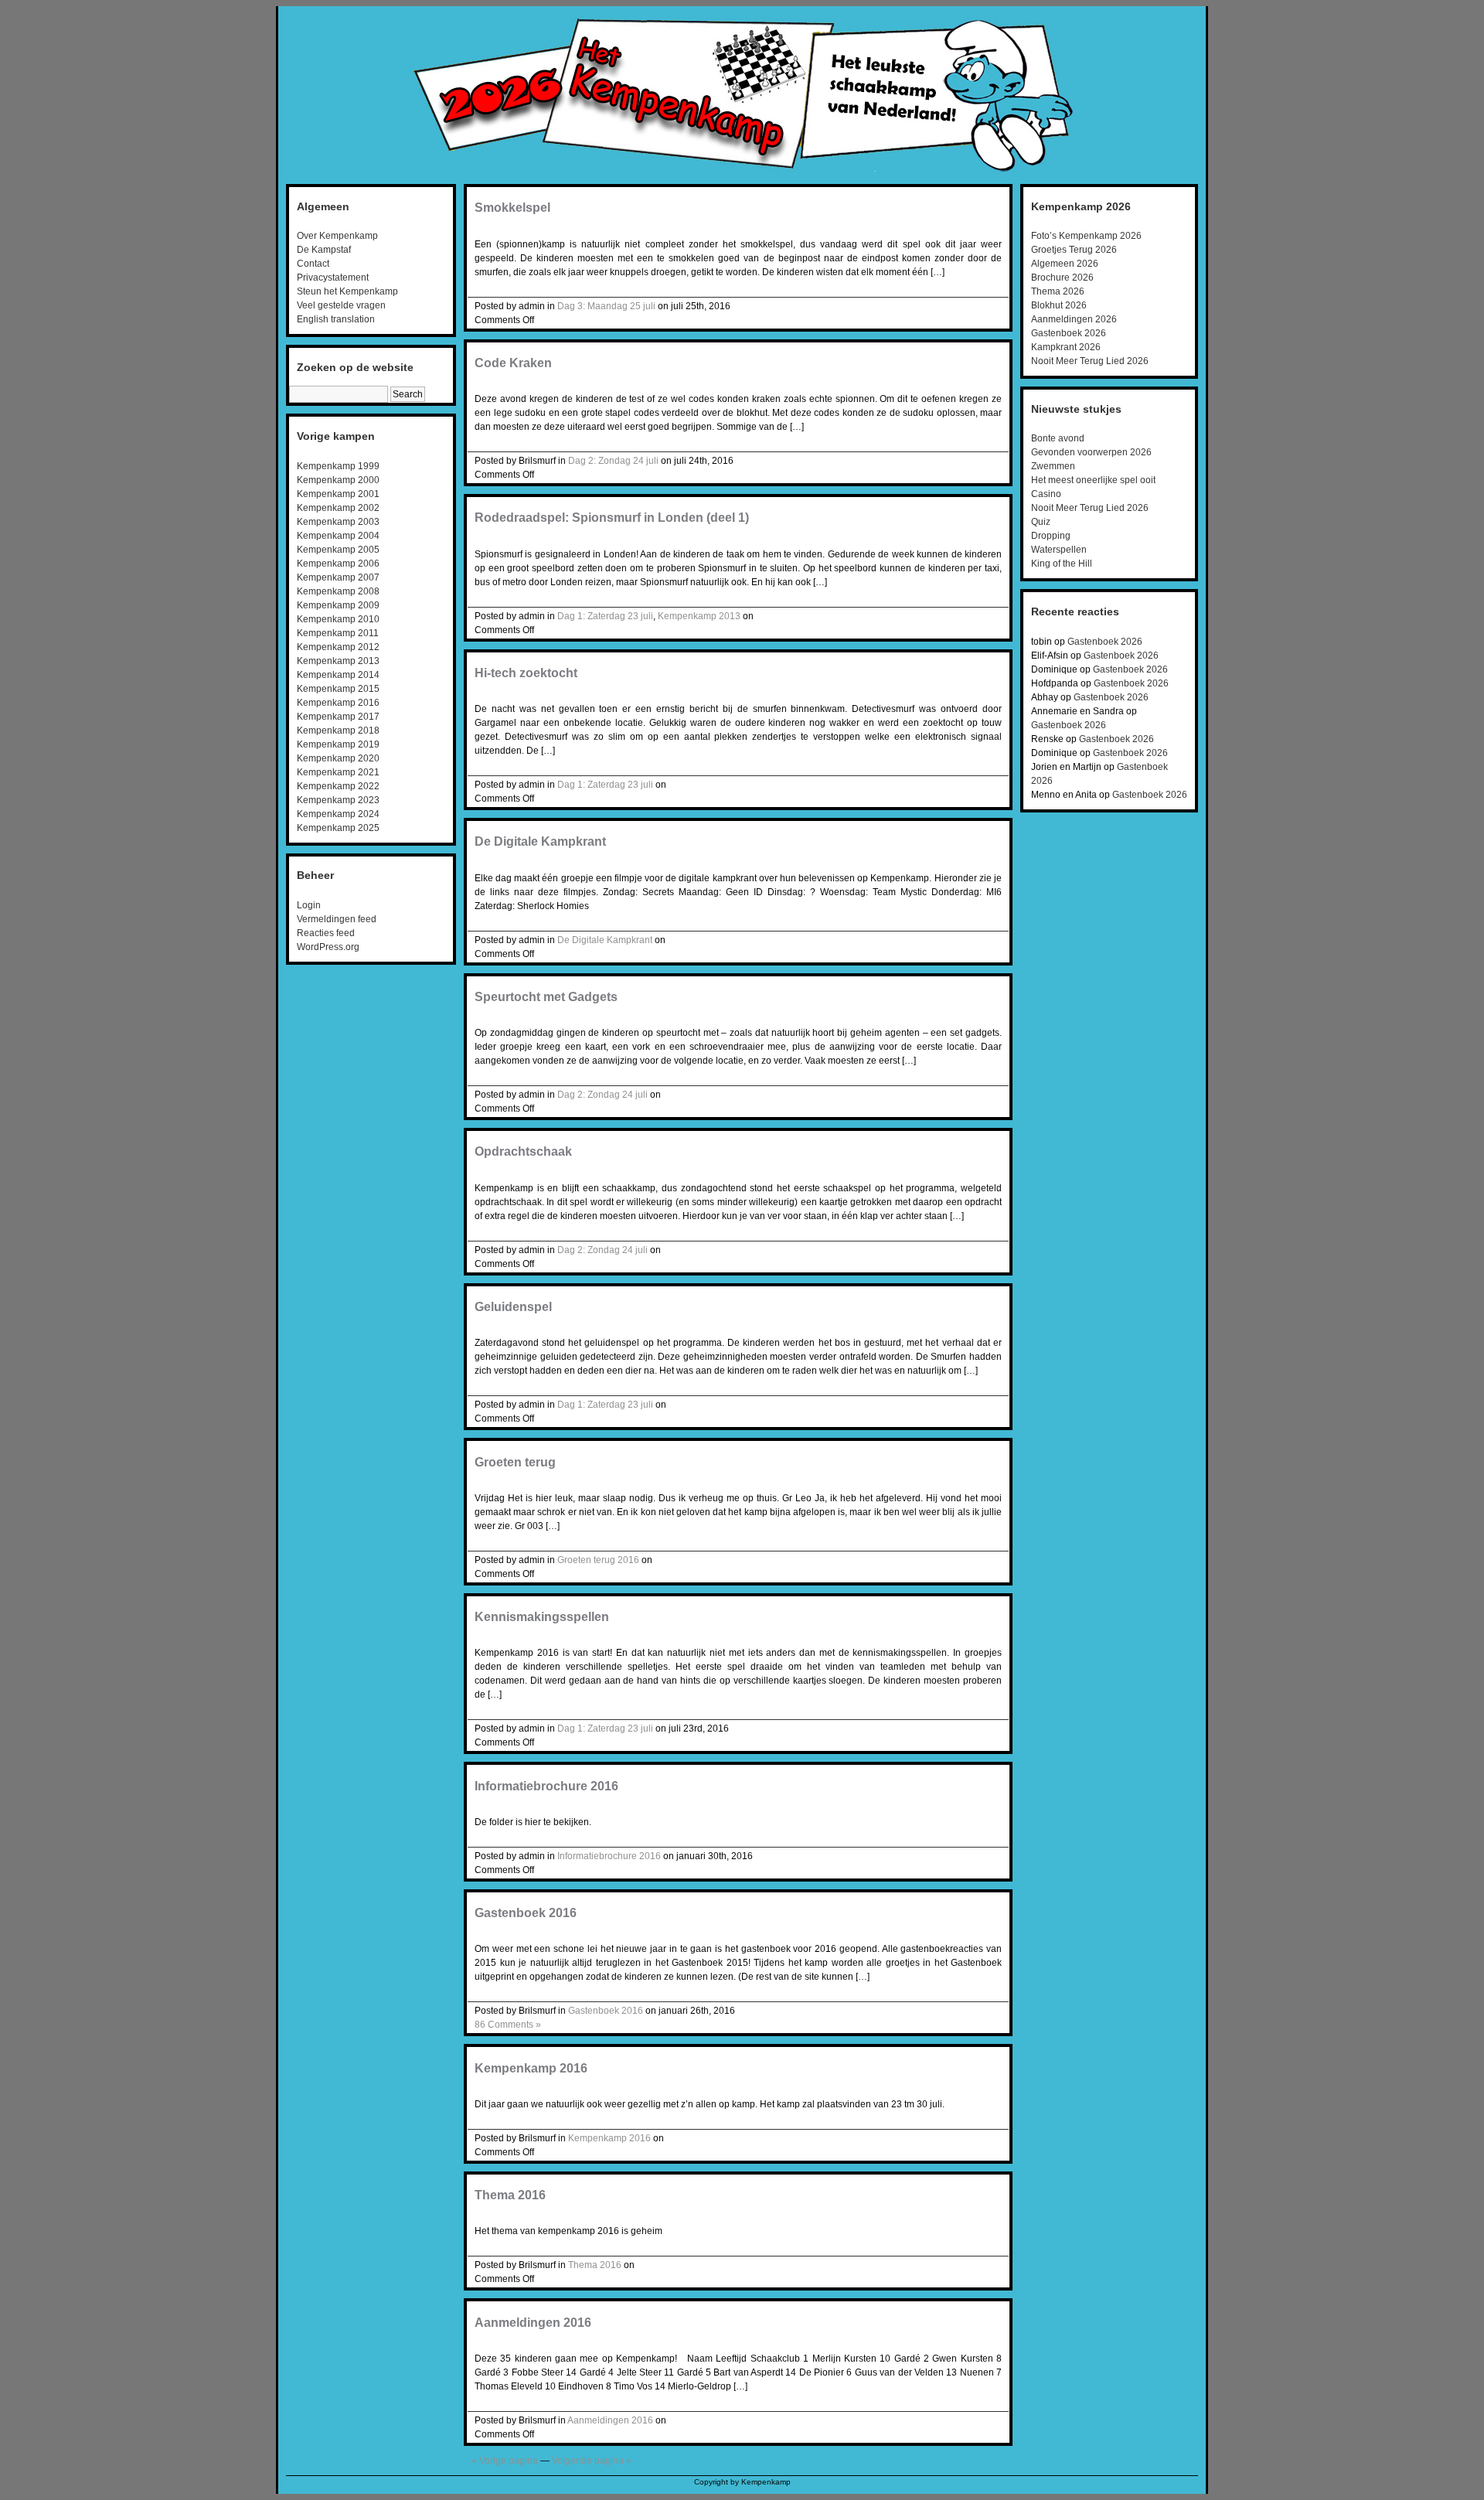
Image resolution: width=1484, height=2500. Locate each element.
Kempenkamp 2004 (338, 536)
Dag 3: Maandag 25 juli (606, 306)
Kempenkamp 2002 (338, 508)
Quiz (1041, 522)
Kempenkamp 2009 (338, 605)
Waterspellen (1059, 550)
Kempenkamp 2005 (338, 550)
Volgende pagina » (592, 2461)
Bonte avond (1058, 438)
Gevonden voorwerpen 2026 (1091, 452)
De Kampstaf (324, 250)
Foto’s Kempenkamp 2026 (1086, 236)
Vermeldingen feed (337, 919)
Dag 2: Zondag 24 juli (613, 461)
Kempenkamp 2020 (338, 758)
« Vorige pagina (505, 2461)
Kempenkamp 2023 (338, 800)
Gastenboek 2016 (526, 1913)
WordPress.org (328, 947)
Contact (313, 264)
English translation (336, 319)
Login (309, 905)
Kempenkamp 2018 (338, 731)
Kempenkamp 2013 (338, 661)
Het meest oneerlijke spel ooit (1093, 480)
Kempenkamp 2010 (338, 619)
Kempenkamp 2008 (338, 591)
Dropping (1051, 536)
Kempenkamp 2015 (338, 689)
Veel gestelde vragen (341, 305)
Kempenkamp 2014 (338, 675)
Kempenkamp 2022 (338, 786)
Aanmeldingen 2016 (533, 2323)
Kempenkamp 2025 (338, 828)
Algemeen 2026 (1065, 264)
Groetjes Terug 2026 (1074, 250)
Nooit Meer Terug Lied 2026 (1090, 361)
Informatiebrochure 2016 (546, 1786)
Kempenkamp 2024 (338, 814)
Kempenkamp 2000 (338, 480)
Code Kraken (513, 363)
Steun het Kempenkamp (347, 291)
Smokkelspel (512, 208)
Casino (1046, 494)
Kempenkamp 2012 (338, 647)
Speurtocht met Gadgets (546, 997)
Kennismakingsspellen (542, 1617)
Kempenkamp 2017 (338, 717)
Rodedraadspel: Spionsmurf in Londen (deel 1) (612, 518)
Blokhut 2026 (1059, 305)
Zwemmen (1053, 466)
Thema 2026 (1058, 291)
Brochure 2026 (1062, 278)
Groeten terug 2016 (598, 1560)
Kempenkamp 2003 (338, 522)
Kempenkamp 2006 (338, 564)
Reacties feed (326, 933)
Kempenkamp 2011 (338, 633)
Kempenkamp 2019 (338, 744)
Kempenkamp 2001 (338, 494)
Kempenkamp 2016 (338, 703)
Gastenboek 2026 (1069, 333)
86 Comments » (508, 2025)
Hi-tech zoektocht (526, 673)
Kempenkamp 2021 (338, 772)
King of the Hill (1062, 564)
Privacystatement (333, 278)
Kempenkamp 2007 (338, 577)
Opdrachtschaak (523, 1151)
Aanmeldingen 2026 (1074, 319)
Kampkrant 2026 (1066, 347)
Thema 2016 (510, 2195)
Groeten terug (515, 1462)
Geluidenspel (513, 1307)
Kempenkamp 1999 (338, 466)
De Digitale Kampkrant (540, 841)
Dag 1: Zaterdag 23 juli (605, 616)
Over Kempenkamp (337, 236)
